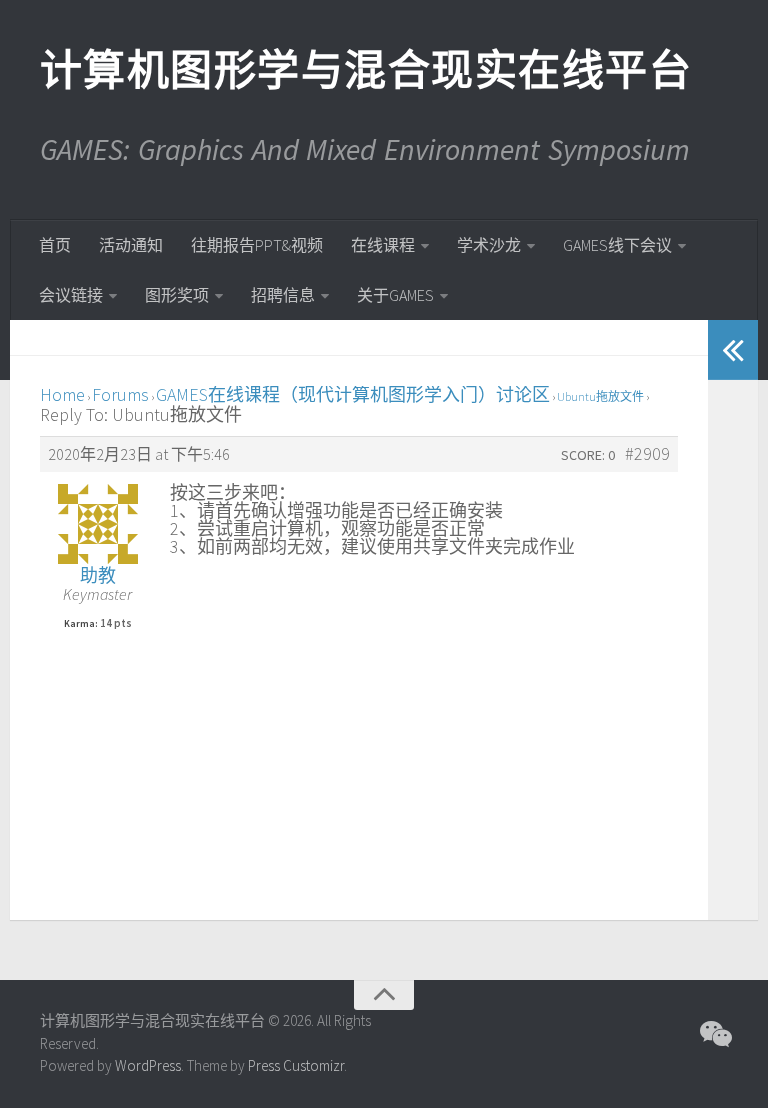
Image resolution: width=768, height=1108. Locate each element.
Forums (120, 394)
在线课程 (383, 245)
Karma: (81, 624)
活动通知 (131, 245)
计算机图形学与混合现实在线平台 (365, 70)
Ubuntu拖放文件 (600, 396)
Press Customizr (296, 1065)
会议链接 (71, 295)
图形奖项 (177, 295)
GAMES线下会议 (617, 245)
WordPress (148, 1065)
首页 (55, 245)
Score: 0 (588, 455)
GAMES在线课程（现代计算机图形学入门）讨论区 (353, 394)
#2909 (647, 454)
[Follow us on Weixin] (714, 1034)
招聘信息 (283, 295)
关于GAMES (395, 295)
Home (62, 394)
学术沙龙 (489, 245)
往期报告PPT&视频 (257, 245)
